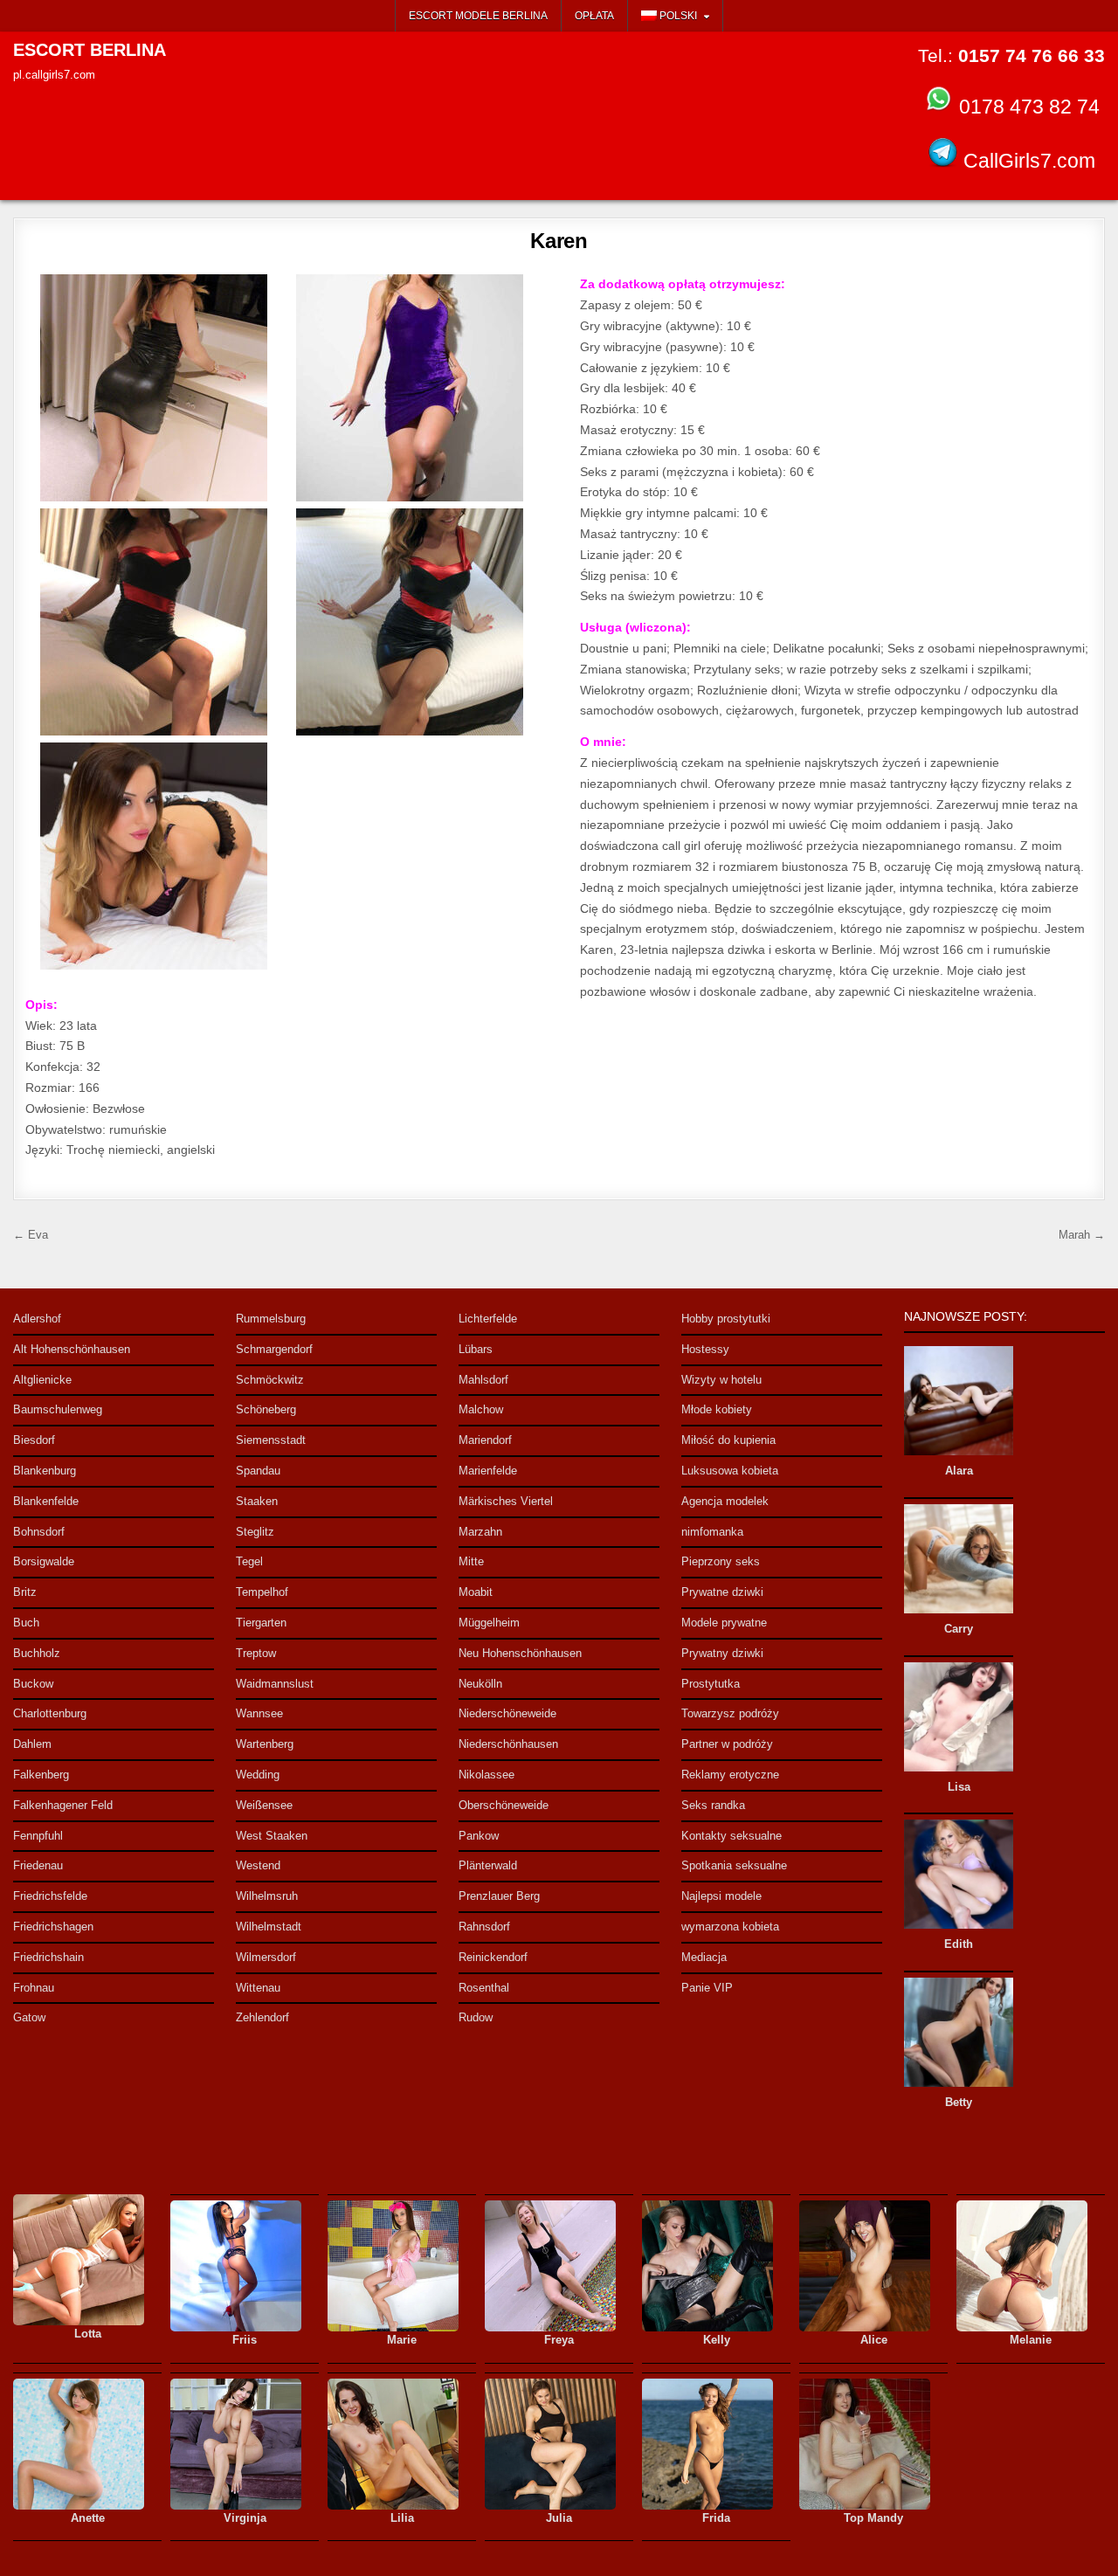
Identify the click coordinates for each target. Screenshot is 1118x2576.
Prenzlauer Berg (499, 1896)
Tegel (249, 1561)
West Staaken (272, 1836)
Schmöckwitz (270, 1380)
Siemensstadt (271, 1440)
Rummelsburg (271, 1319)
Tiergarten (261, 1623)
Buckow (33, 1684)
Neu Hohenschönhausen (520, 1653)
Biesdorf (34, 1440)
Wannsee (259, 1713)
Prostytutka (711, 1684)
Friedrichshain (48, 1957)
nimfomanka (712, 1532)
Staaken (257, 1501)
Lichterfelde (488, 1319)
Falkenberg (41, 1775)
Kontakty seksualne (732, 1836)
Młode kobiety (717, 1409)
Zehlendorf (262, 2017)
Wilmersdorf (266, 1957)
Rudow (476, 2017)
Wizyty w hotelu (721, 1380)
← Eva (31, 1235)
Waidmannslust (275, 1684)
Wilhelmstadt (269, 1927)
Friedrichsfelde (50, 1896)
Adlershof (37, 1319)
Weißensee (264, 1805)
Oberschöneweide (504, 1805)
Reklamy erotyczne (730, 1775)
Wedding (258, 1775)
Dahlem (32, 1744)
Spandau (258, 1471)
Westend (258, 1865)
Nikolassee (487, 1775)
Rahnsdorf (484, 1927)
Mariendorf (485, 1440)
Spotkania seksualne (734, 1865)
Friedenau (38, 1865)
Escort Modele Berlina (478, 16)
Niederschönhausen (508, 1744)
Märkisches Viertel (506, 1501)
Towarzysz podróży (730, 1713)
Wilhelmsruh (267, 1896)
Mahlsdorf (483, 1380)
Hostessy (705, 1349)
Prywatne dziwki (722, 1592)
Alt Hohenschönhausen (72, 1349)
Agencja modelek (725, 1501)
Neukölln (480, 1684)
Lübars (476, 1349)
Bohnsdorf (39, 1532)
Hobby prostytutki (726, 1319)
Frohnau (34, 1988)
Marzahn (480, 1532)
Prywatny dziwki (722, 1653)
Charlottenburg (50, 1713)
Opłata (594, 16)
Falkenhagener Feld (63, 1805)
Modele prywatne (724, 1623)
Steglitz (255, 1532)
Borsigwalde (44, 1561)
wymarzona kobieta (730, 1927)
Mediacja (704, 1957)
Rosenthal (484, 1988)
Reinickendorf (493, 1957)
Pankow (479, 1836)
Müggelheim (489, 1623)
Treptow (256, 1653)
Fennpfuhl (38, 1836)
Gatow (29, 2017)
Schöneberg (266, 1409)
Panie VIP (707, 1988)
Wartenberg (265, 1744)
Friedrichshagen (53, 1927)
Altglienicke (42, 1380)
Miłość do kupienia (728, 1440)
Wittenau (258, 1988)
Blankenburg (45, 1471)
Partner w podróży (727, 1744)
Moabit (476, 1592)
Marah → (1082, 1235)
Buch (26, 1623)
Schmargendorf (274, 1349)
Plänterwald (488, 1865)
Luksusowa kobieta (730, 1471)
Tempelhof (262, 1592)
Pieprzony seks (721, 1561)
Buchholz (37, 1653)
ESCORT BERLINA (90, 50)
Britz (25, 1592)
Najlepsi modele (721, 1896)
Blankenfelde (46, 1501)
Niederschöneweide (507, 1713)
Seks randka (713, 1805)
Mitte (471, 1561)
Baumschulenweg (58, 1409)
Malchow (481, 1409)
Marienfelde (488, 1471)
